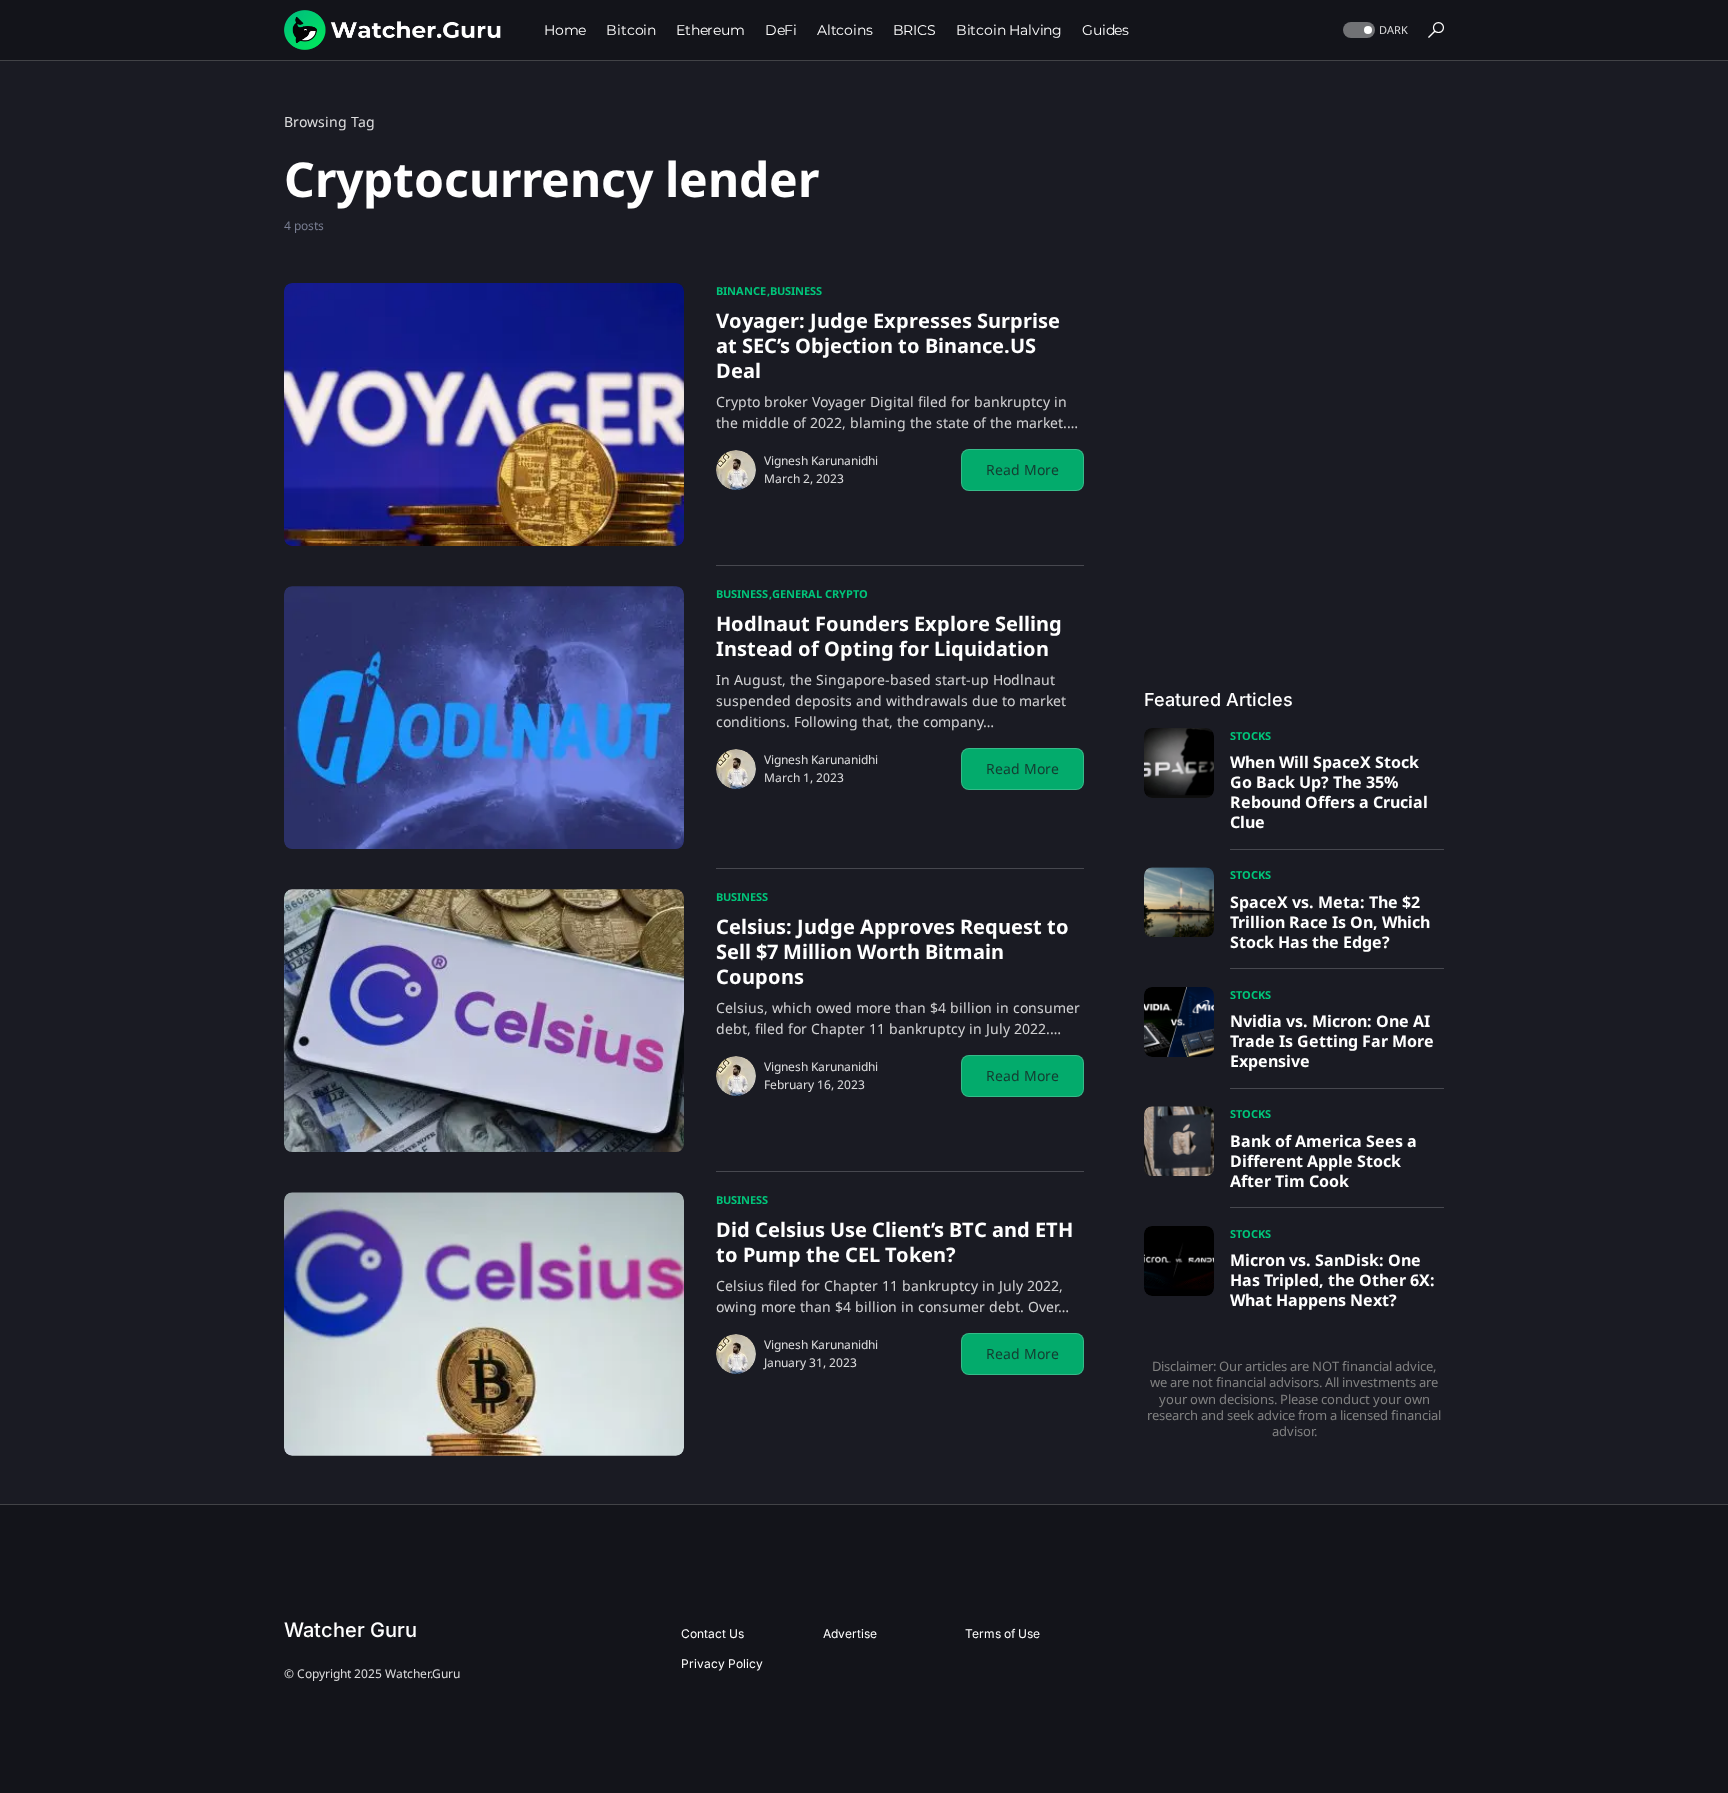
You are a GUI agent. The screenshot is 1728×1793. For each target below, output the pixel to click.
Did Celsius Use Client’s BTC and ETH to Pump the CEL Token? (894, 1242)
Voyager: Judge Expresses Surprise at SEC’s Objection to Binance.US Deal (888, 345)
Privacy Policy (722, 1663)
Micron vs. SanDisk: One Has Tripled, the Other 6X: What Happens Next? (1332, 1280)
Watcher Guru (350, 1630)
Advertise (850, 1633)
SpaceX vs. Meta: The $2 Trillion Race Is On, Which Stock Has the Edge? (1330, 922)
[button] (1373, 30)
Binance (741, 290)
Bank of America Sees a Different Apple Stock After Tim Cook (1323, 1161)
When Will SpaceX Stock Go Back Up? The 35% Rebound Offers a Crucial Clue (1329, 792)
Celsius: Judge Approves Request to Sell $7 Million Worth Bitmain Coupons (892, 951)
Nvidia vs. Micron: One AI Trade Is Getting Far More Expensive (1332, 1041)
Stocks (1250, 735)
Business (796, 290)
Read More (1022, 469)
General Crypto (820, 593)
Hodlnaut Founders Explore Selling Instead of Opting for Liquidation (889, 636)
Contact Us (712, 1633)
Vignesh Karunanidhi (821, 460)
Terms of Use (1002, 1633)
